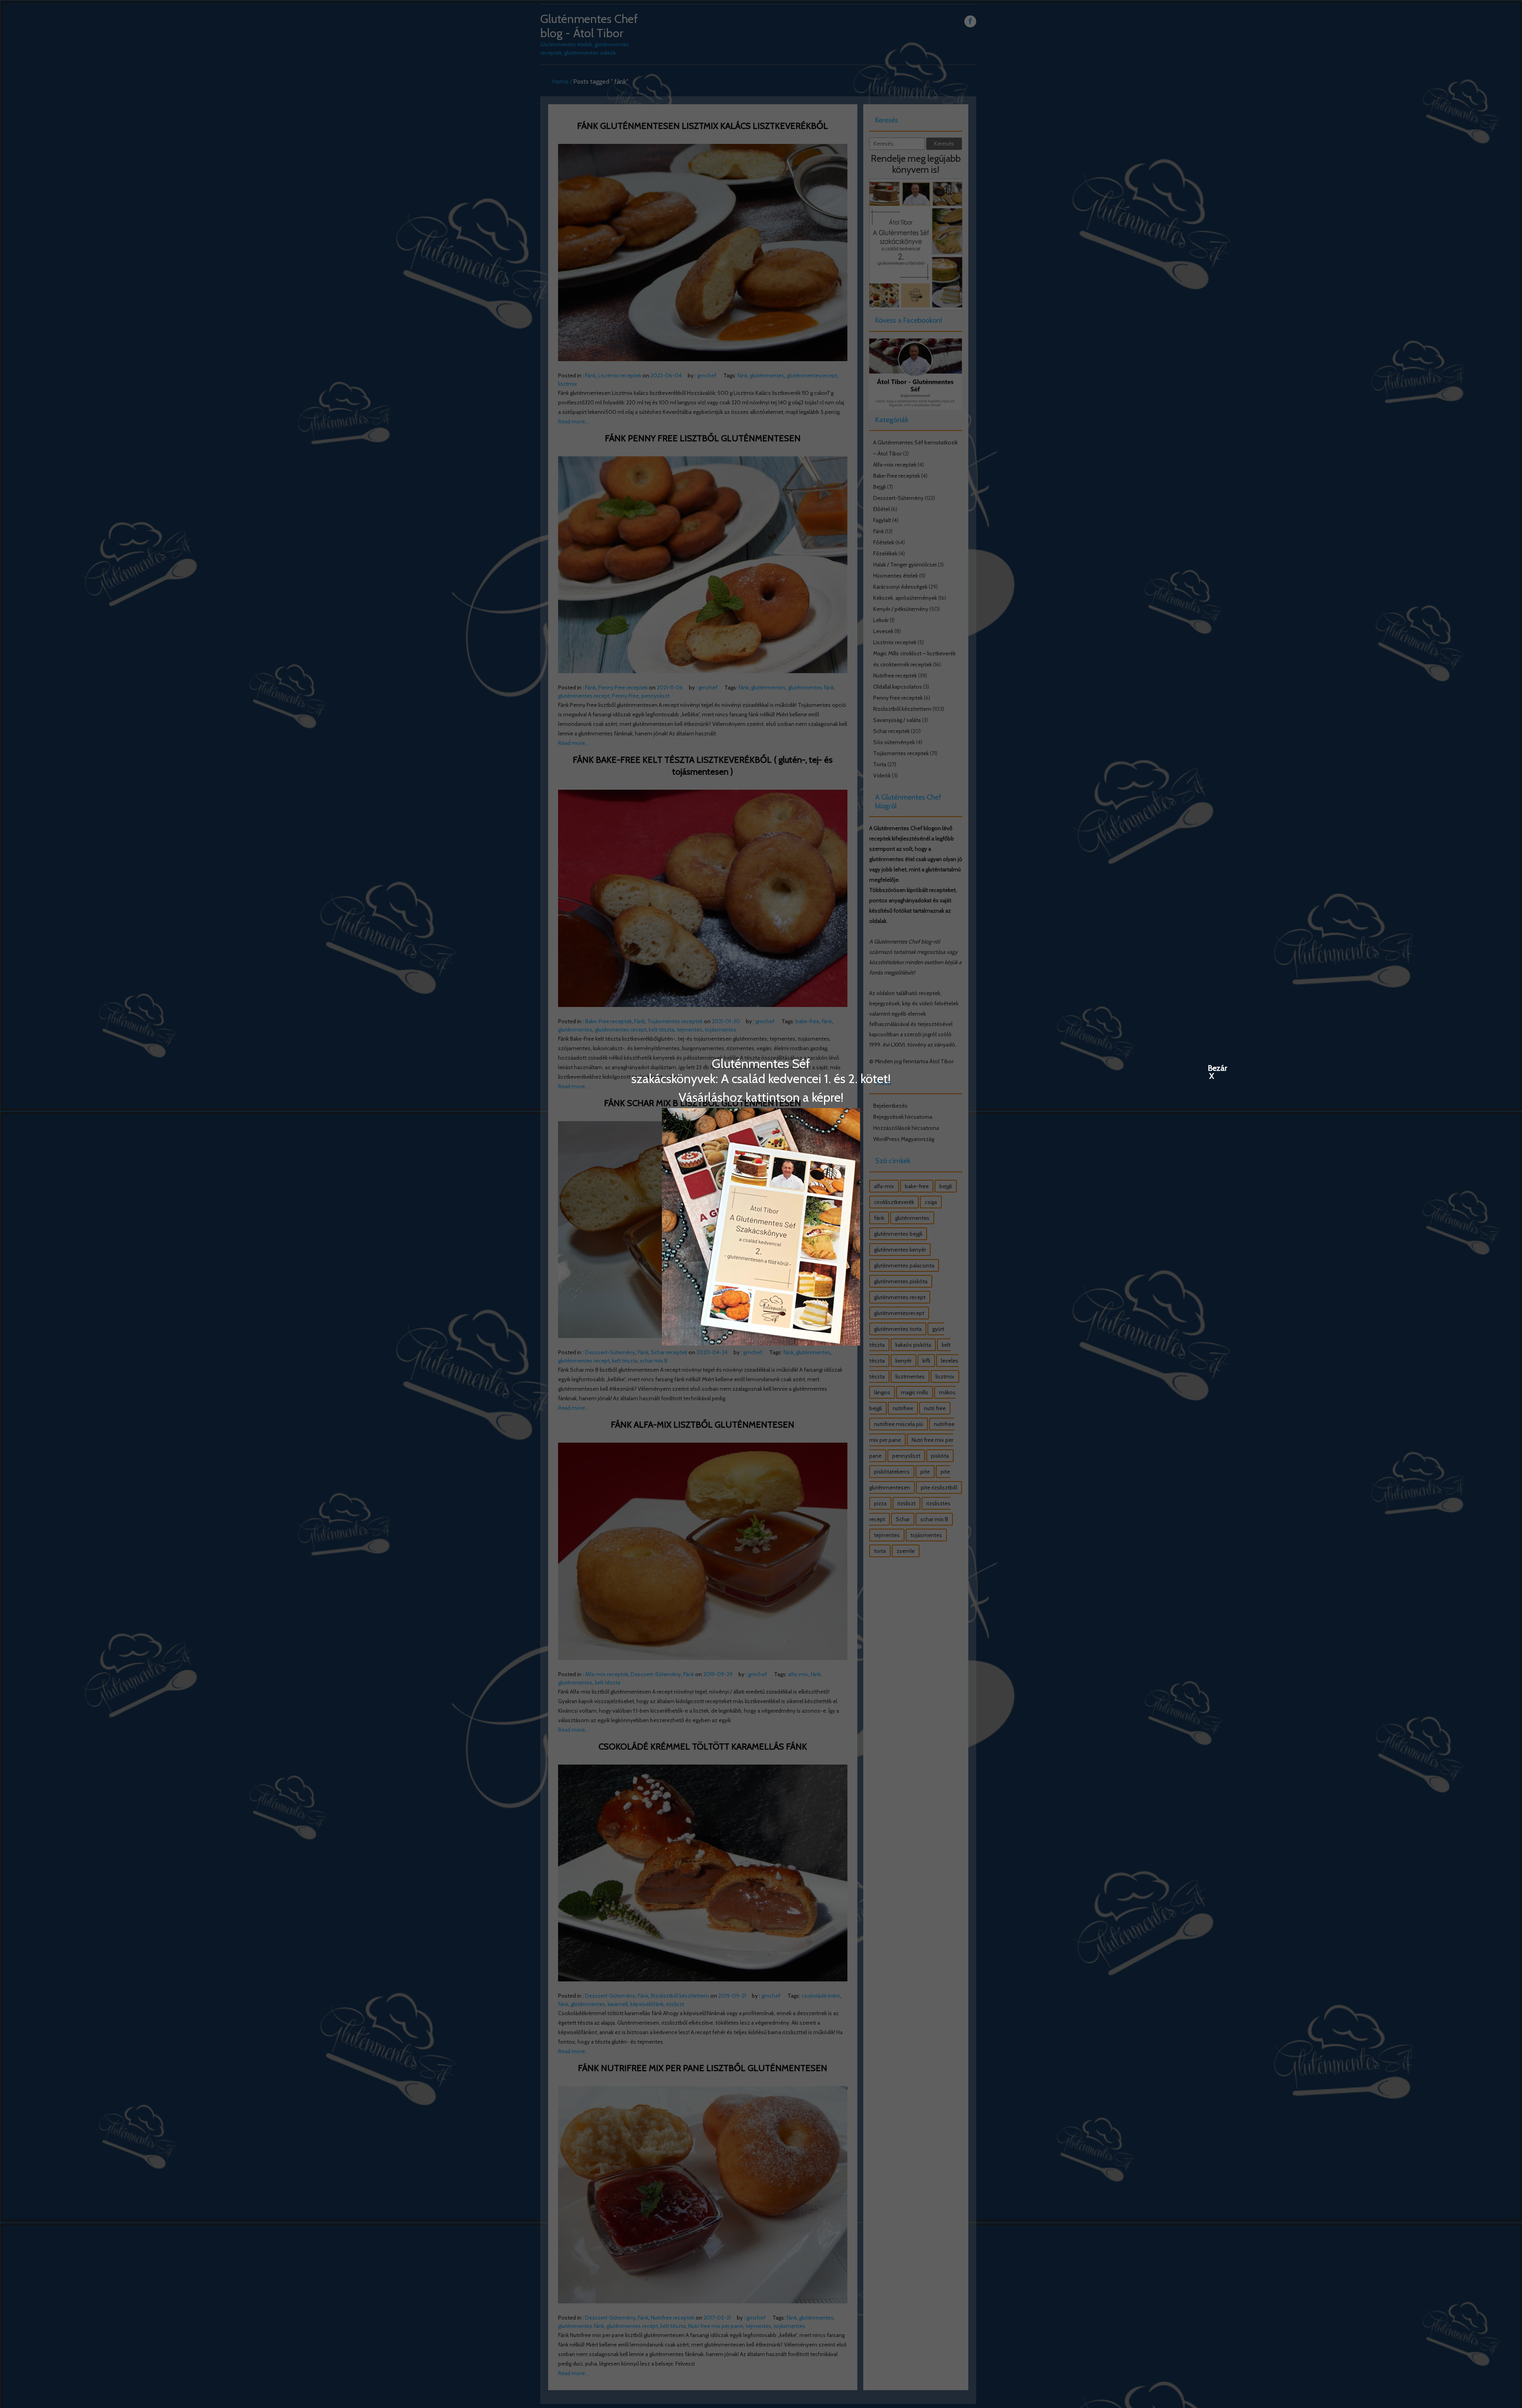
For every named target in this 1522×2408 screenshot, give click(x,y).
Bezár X (1212, 1068)
